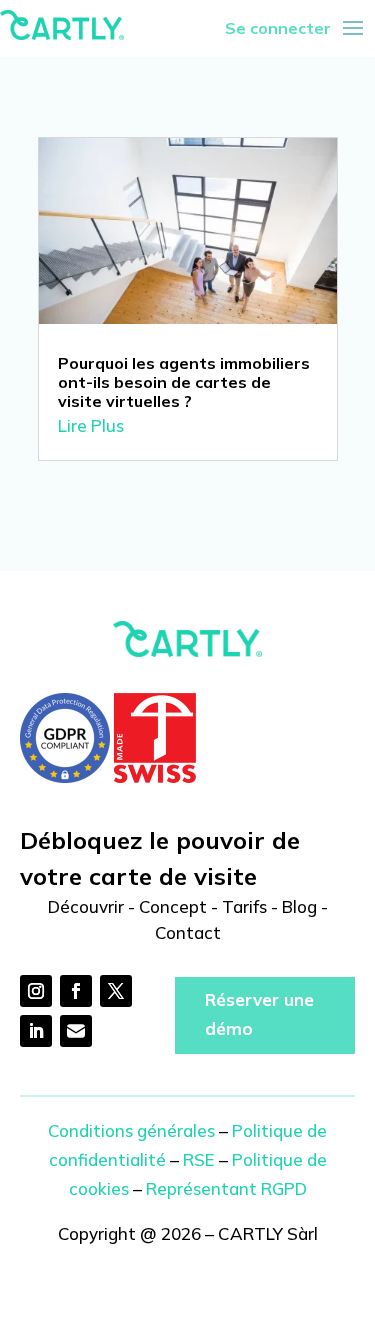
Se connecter (278, 28)
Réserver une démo (259, 1014)
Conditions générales (131, 1130)
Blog (299, 906)
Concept (173, 906)
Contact (188, 932)
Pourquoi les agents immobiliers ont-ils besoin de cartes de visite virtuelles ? (184, 382)
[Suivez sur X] (116, 991)
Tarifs (244, 906)
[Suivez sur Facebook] (76, 991)
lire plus (91, 425)
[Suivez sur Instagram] (36, 991)
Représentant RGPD (226, 1188)
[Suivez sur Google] (76, 1031)
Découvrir (86, 906)
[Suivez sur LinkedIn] (36, 1031)
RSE (199, 1159)
